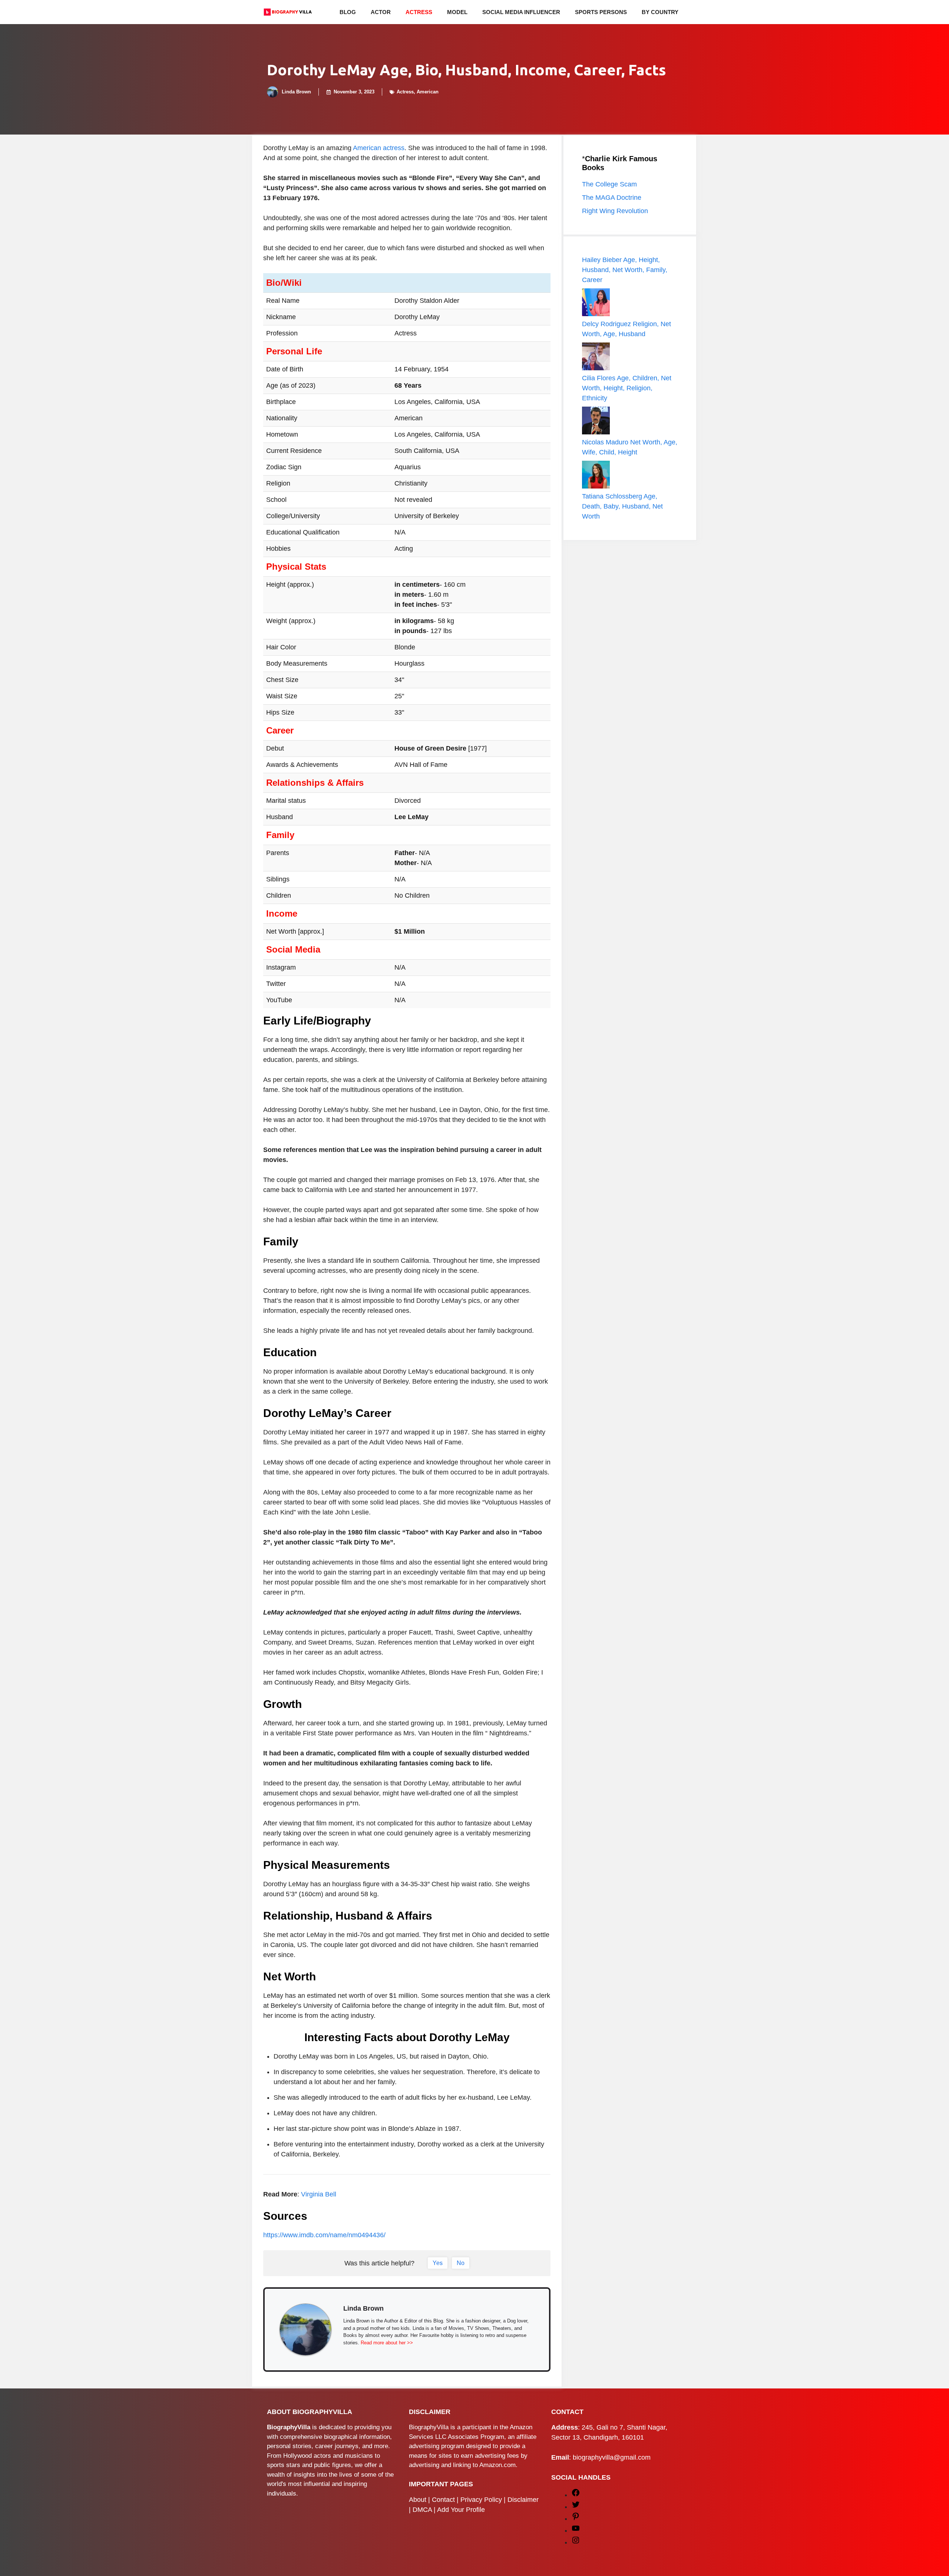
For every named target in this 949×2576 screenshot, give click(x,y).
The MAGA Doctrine (612, 198)
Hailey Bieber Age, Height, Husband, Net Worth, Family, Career (625, 270)
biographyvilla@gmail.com (612, 2457)
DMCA (422, 2510)
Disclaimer (523, 2500)
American (428, 92)
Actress (419, 12)
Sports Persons (601, 12)
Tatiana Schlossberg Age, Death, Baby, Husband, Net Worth (622, 506)
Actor (381, 12)
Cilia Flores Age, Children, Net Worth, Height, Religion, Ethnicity (627, 388)
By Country (660, 12)
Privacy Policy (481, 2500)
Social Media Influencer (521, 12)
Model (457, 12)
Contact (443, 2500)
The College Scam (609, 184)
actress (394, 148)
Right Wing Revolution (615, 211)
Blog (348, 12)
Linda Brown (296, 92)
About (418, 2500)
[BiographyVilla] (288, 12)
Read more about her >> (387, 2343)
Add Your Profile (461, 2510)
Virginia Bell (319, 2194)
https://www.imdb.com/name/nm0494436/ (324, 2235)
